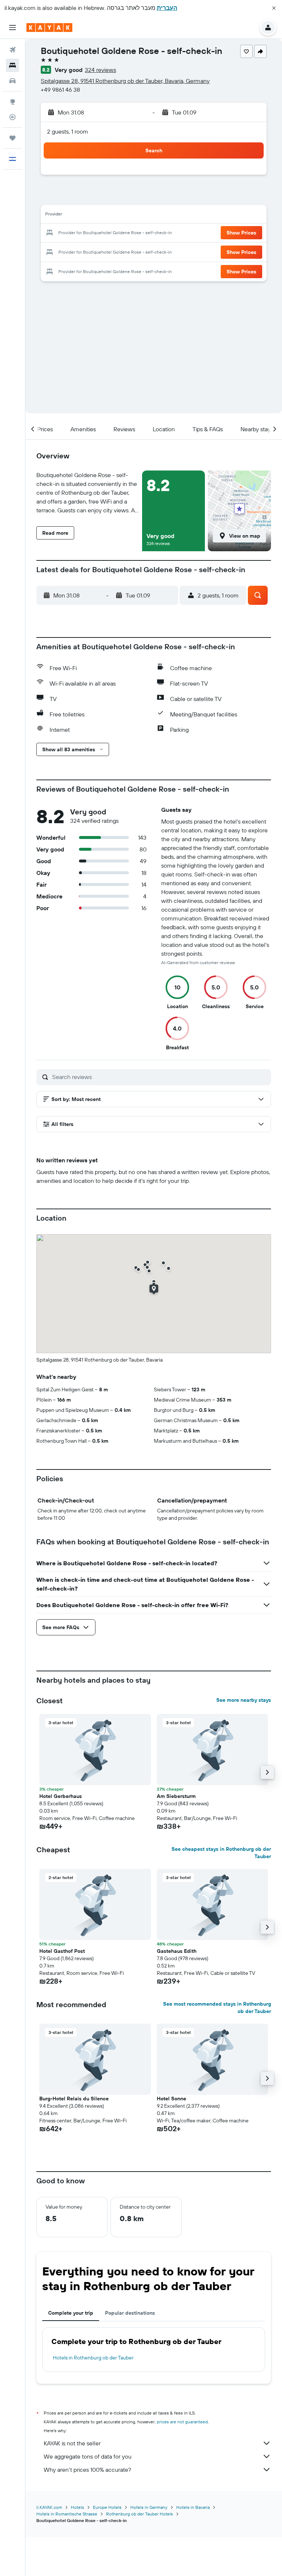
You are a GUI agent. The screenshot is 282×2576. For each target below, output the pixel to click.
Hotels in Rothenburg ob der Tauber (93, 2358)
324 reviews (100, 70)
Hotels (77, 2507)
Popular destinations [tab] (130, 2313)
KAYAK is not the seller (72, 2443)
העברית (167, 8)
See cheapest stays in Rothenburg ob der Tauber (221, 1853)
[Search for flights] (12, 50)
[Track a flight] (12, 117)
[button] (274, 8)
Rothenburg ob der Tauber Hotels (140, 2514)
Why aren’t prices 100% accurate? (87, 2470)
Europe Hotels (107, 2507)
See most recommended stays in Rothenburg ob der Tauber (217, 2008)
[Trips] (12, 138)
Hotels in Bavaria (193, 2507)
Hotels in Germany (149, 2507)
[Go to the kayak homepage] (49, 28)
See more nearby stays (244, 1700)
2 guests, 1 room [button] (68, 131)
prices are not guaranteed (182, 2422)
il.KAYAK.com (49, 2507)
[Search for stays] (12, 65)
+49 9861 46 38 (60, 90)
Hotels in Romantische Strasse (67, 2514)
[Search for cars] (12, 81)
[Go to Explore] (12, 102)
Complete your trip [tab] (71, 2313)
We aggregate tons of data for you (88, 2456)
